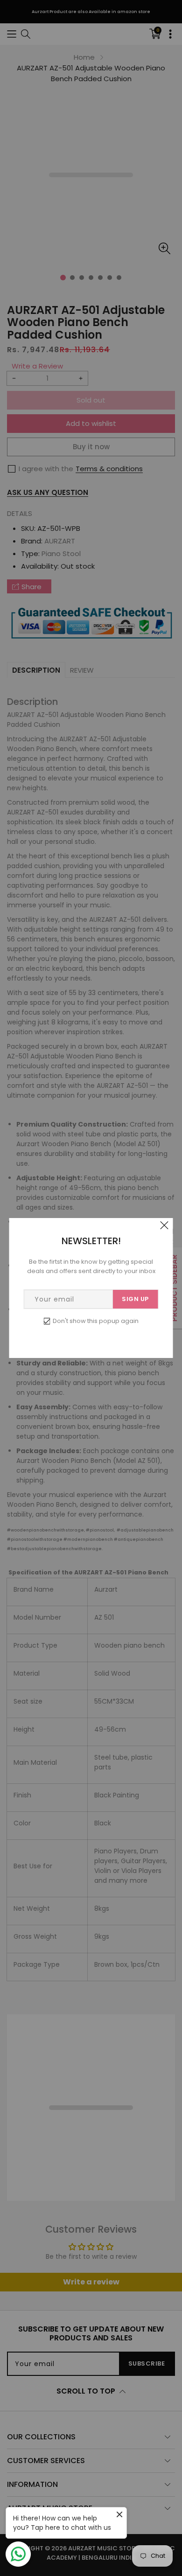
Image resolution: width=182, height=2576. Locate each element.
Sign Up (135, 1299)
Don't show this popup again (96, 1321)
